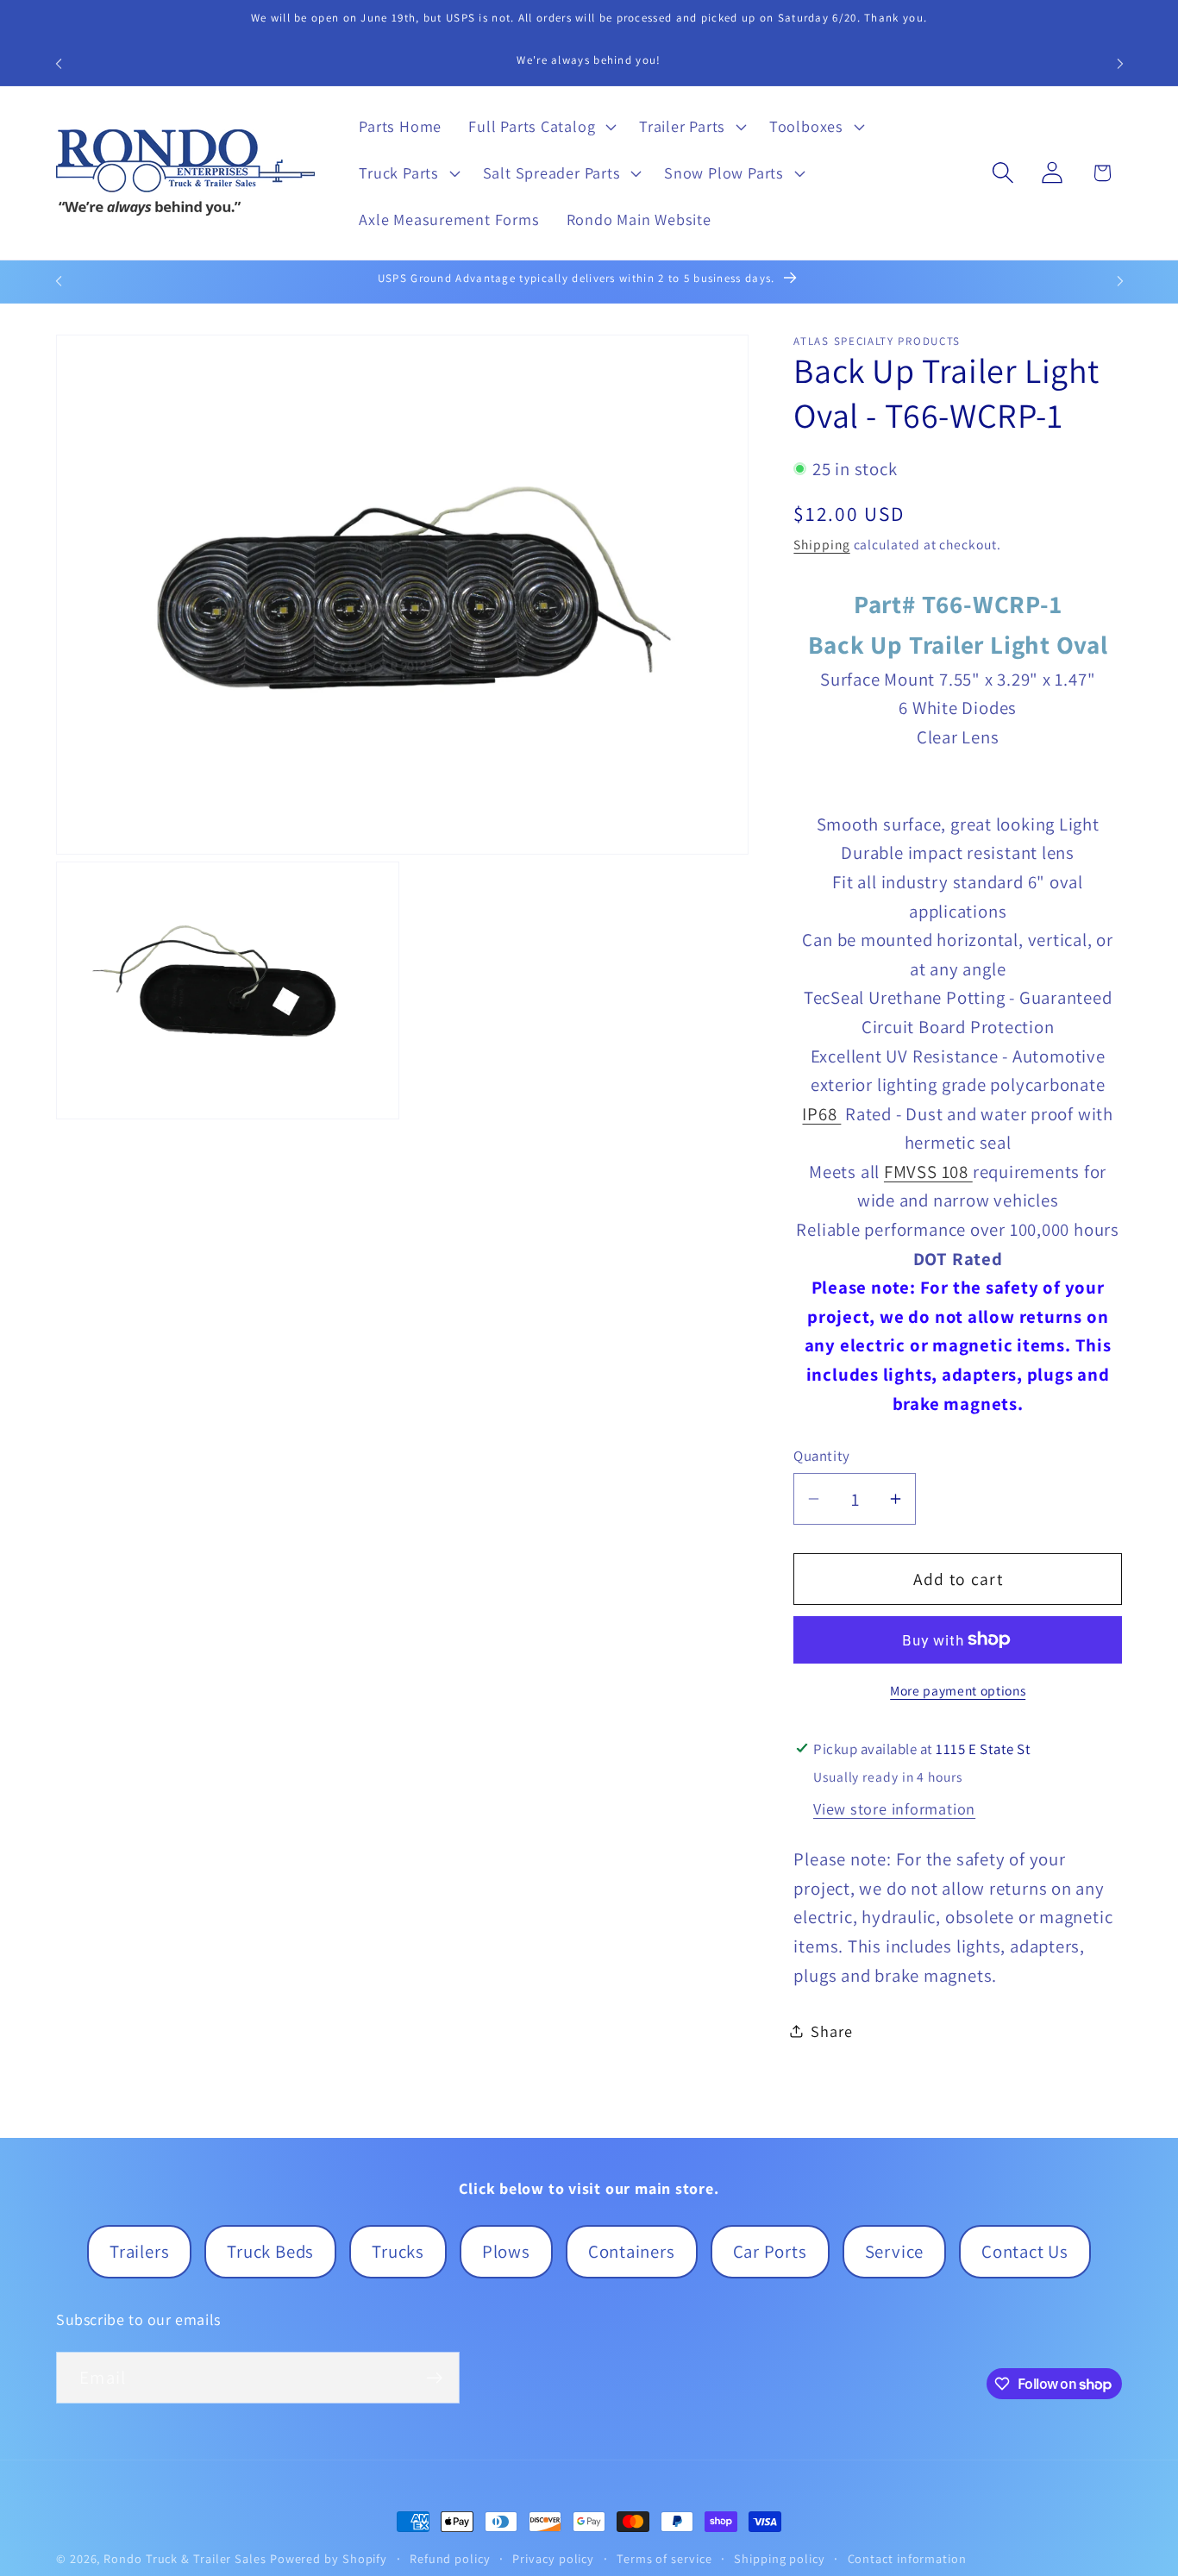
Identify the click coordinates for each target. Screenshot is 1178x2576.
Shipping (821, 544)
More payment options (958, 1690)
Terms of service (664, 2558)
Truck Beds (270, 2251)
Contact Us (1025, 2251)
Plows (506, 2251)
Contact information (907, 2558)
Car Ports (770, 2251)
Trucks (398, 2251)
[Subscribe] (434, 2378)
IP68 (821, 1113)
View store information (894, 1808)
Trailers (139, 2251)
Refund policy (450, 2558)
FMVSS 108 (928, 1171)
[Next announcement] (1120, 63)
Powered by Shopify (329, 2558)
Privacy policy (553, 2558)
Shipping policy (780, 2558)
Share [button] (831, 2030)
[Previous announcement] (59, 63)
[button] (541, 127)
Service (894, 2251)
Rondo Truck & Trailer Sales (185, 2558)
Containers (632, 2251)
